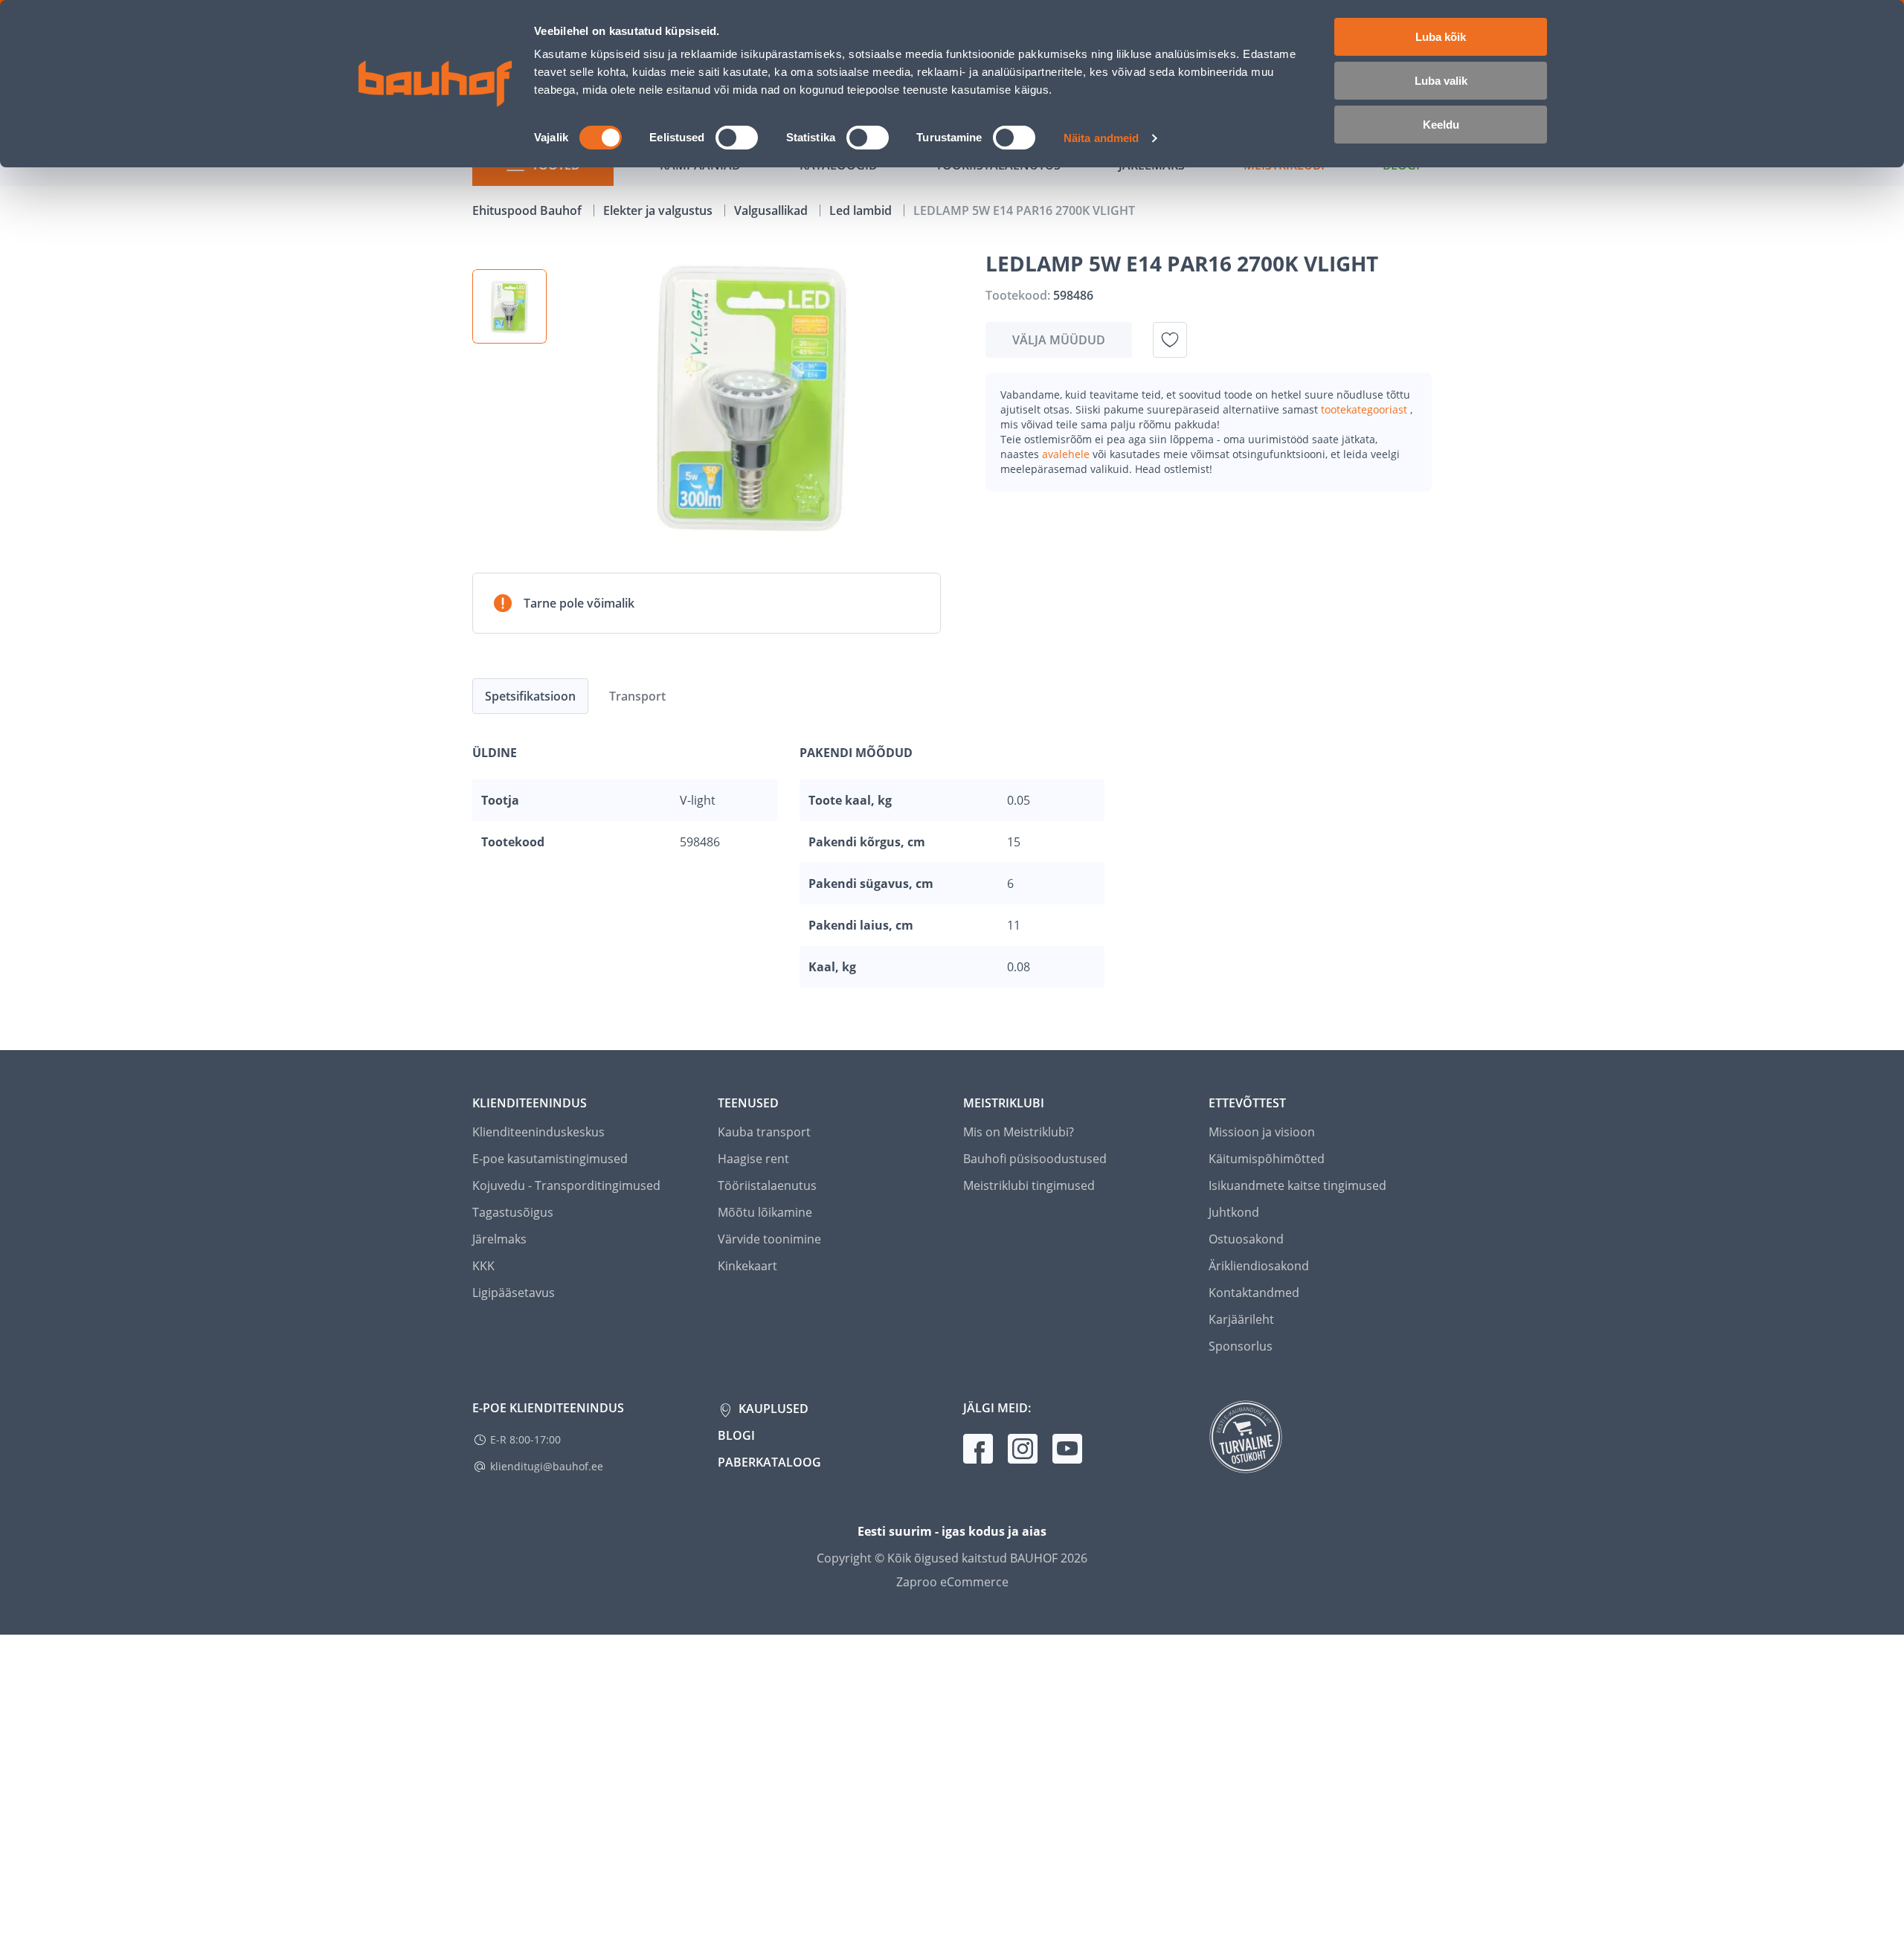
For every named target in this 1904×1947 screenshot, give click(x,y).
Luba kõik (1441, 37)
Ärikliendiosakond (1259, 1266)
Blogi (736, 1435)
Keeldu (1441, 125)
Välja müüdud (1059, 340)
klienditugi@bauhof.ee (547, 1466)
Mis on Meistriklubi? (1019, 1132)
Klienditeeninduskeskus (538, 1132)
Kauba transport (764, 1132)
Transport (637, 696)
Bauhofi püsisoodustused (1035, 1159)
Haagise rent (753, 1159)
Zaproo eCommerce (952, 1582)
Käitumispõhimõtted (1267, 1159)
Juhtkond (1234, 1212)
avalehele (1067, 454)
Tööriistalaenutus (767, 1185)
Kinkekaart (747, 1266)
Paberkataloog (769, 1462)
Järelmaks (499, 1239)
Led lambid (862, 210)
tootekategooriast (1366, 409)
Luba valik (1441, 81)
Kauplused (772, 1409)
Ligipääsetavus (514, 1293)
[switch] (737, 138)
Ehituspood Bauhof (528, 210)
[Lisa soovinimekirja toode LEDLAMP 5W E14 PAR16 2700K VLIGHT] (1170, 340)
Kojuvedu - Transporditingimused (566, 1185)
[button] (509, 306)
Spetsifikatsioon (530, 696)
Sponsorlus (1241, 1346)
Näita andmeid (1101, 138)
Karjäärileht (1241, 1319)
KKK (483, 1266)
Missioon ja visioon (1262, 1132)
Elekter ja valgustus (659, 210)
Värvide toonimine (769, 1239)
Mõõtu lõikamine (765, 1212)
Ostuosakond (1246, 1239)
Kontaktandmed (1254, 1293)
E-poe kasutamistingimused (550, 1159)
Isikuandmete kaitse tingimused (1297, 1185)
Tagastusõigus (513, 1212)
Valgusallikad (772, 210)
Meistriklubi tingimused (1029, 1185)
